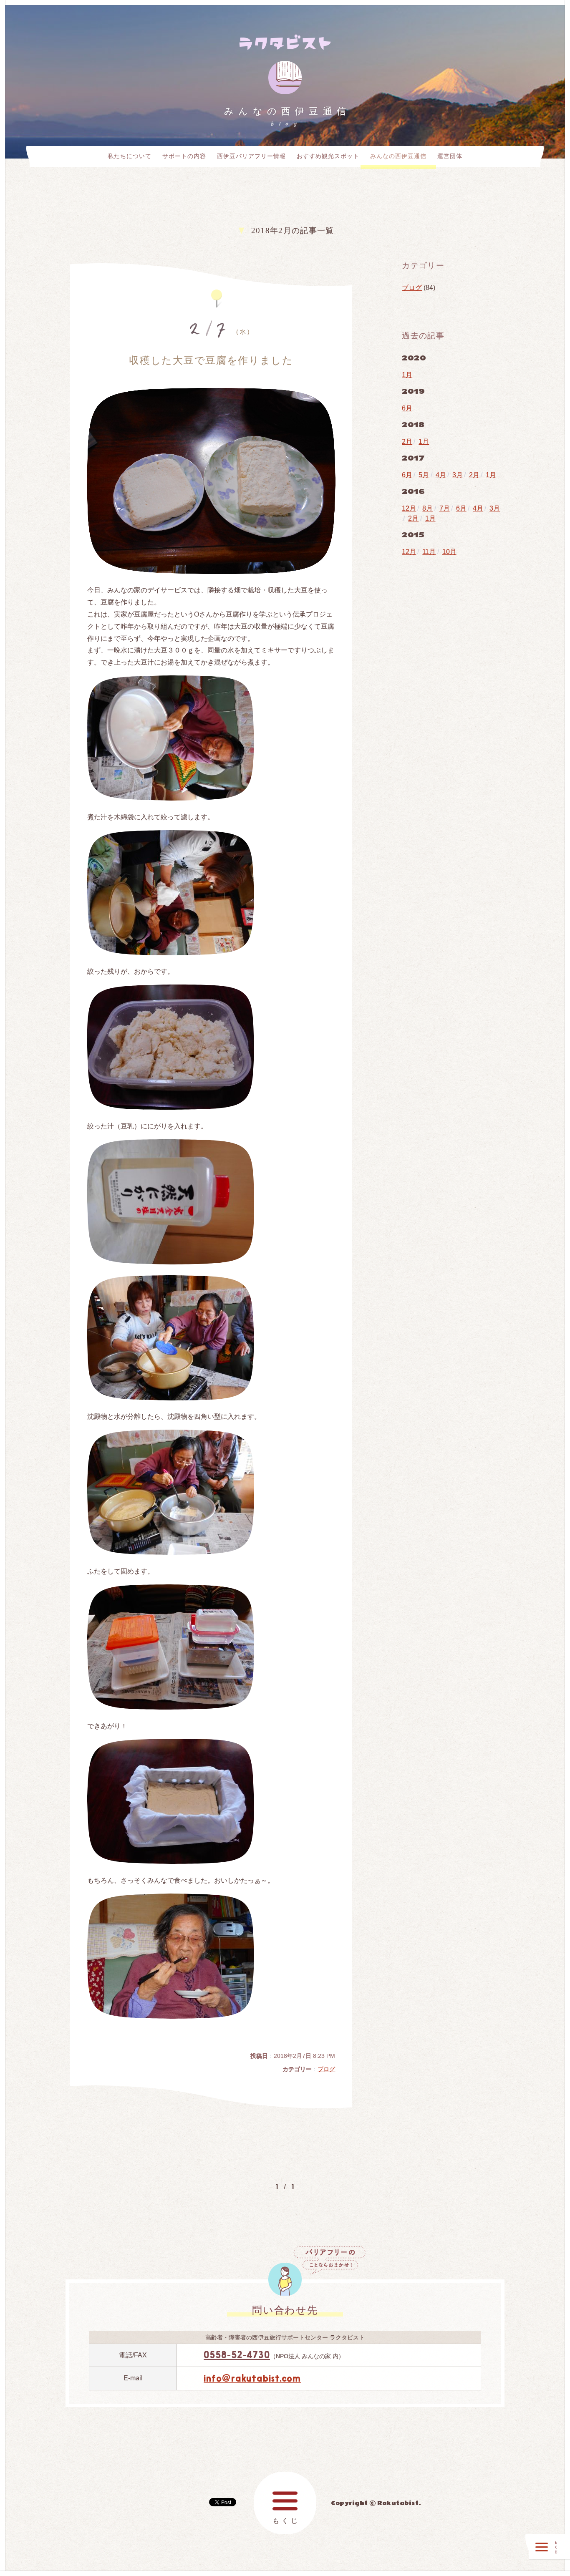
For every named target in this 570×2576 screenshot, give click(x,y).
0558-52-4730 (237, 2355)
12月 (409, 508)
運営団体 (450, 156)
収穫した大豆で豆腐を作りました (211, 360)
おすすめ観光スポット (328, 156)
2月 (407, 442)
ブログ (326, 2069)
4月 (441, 475)
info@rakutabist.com (252, 2378)
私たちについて (130, 156)
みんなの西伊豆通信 (398, 156)
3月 (458, 475)
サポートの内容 (184, 156)
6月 (407, 408)
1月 (407, 375)
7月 (445, 508)
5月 (424, 475)
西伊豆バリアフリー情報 (251, 156)
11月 (429, 552)
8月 (427, 508)
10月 (449, 552)
